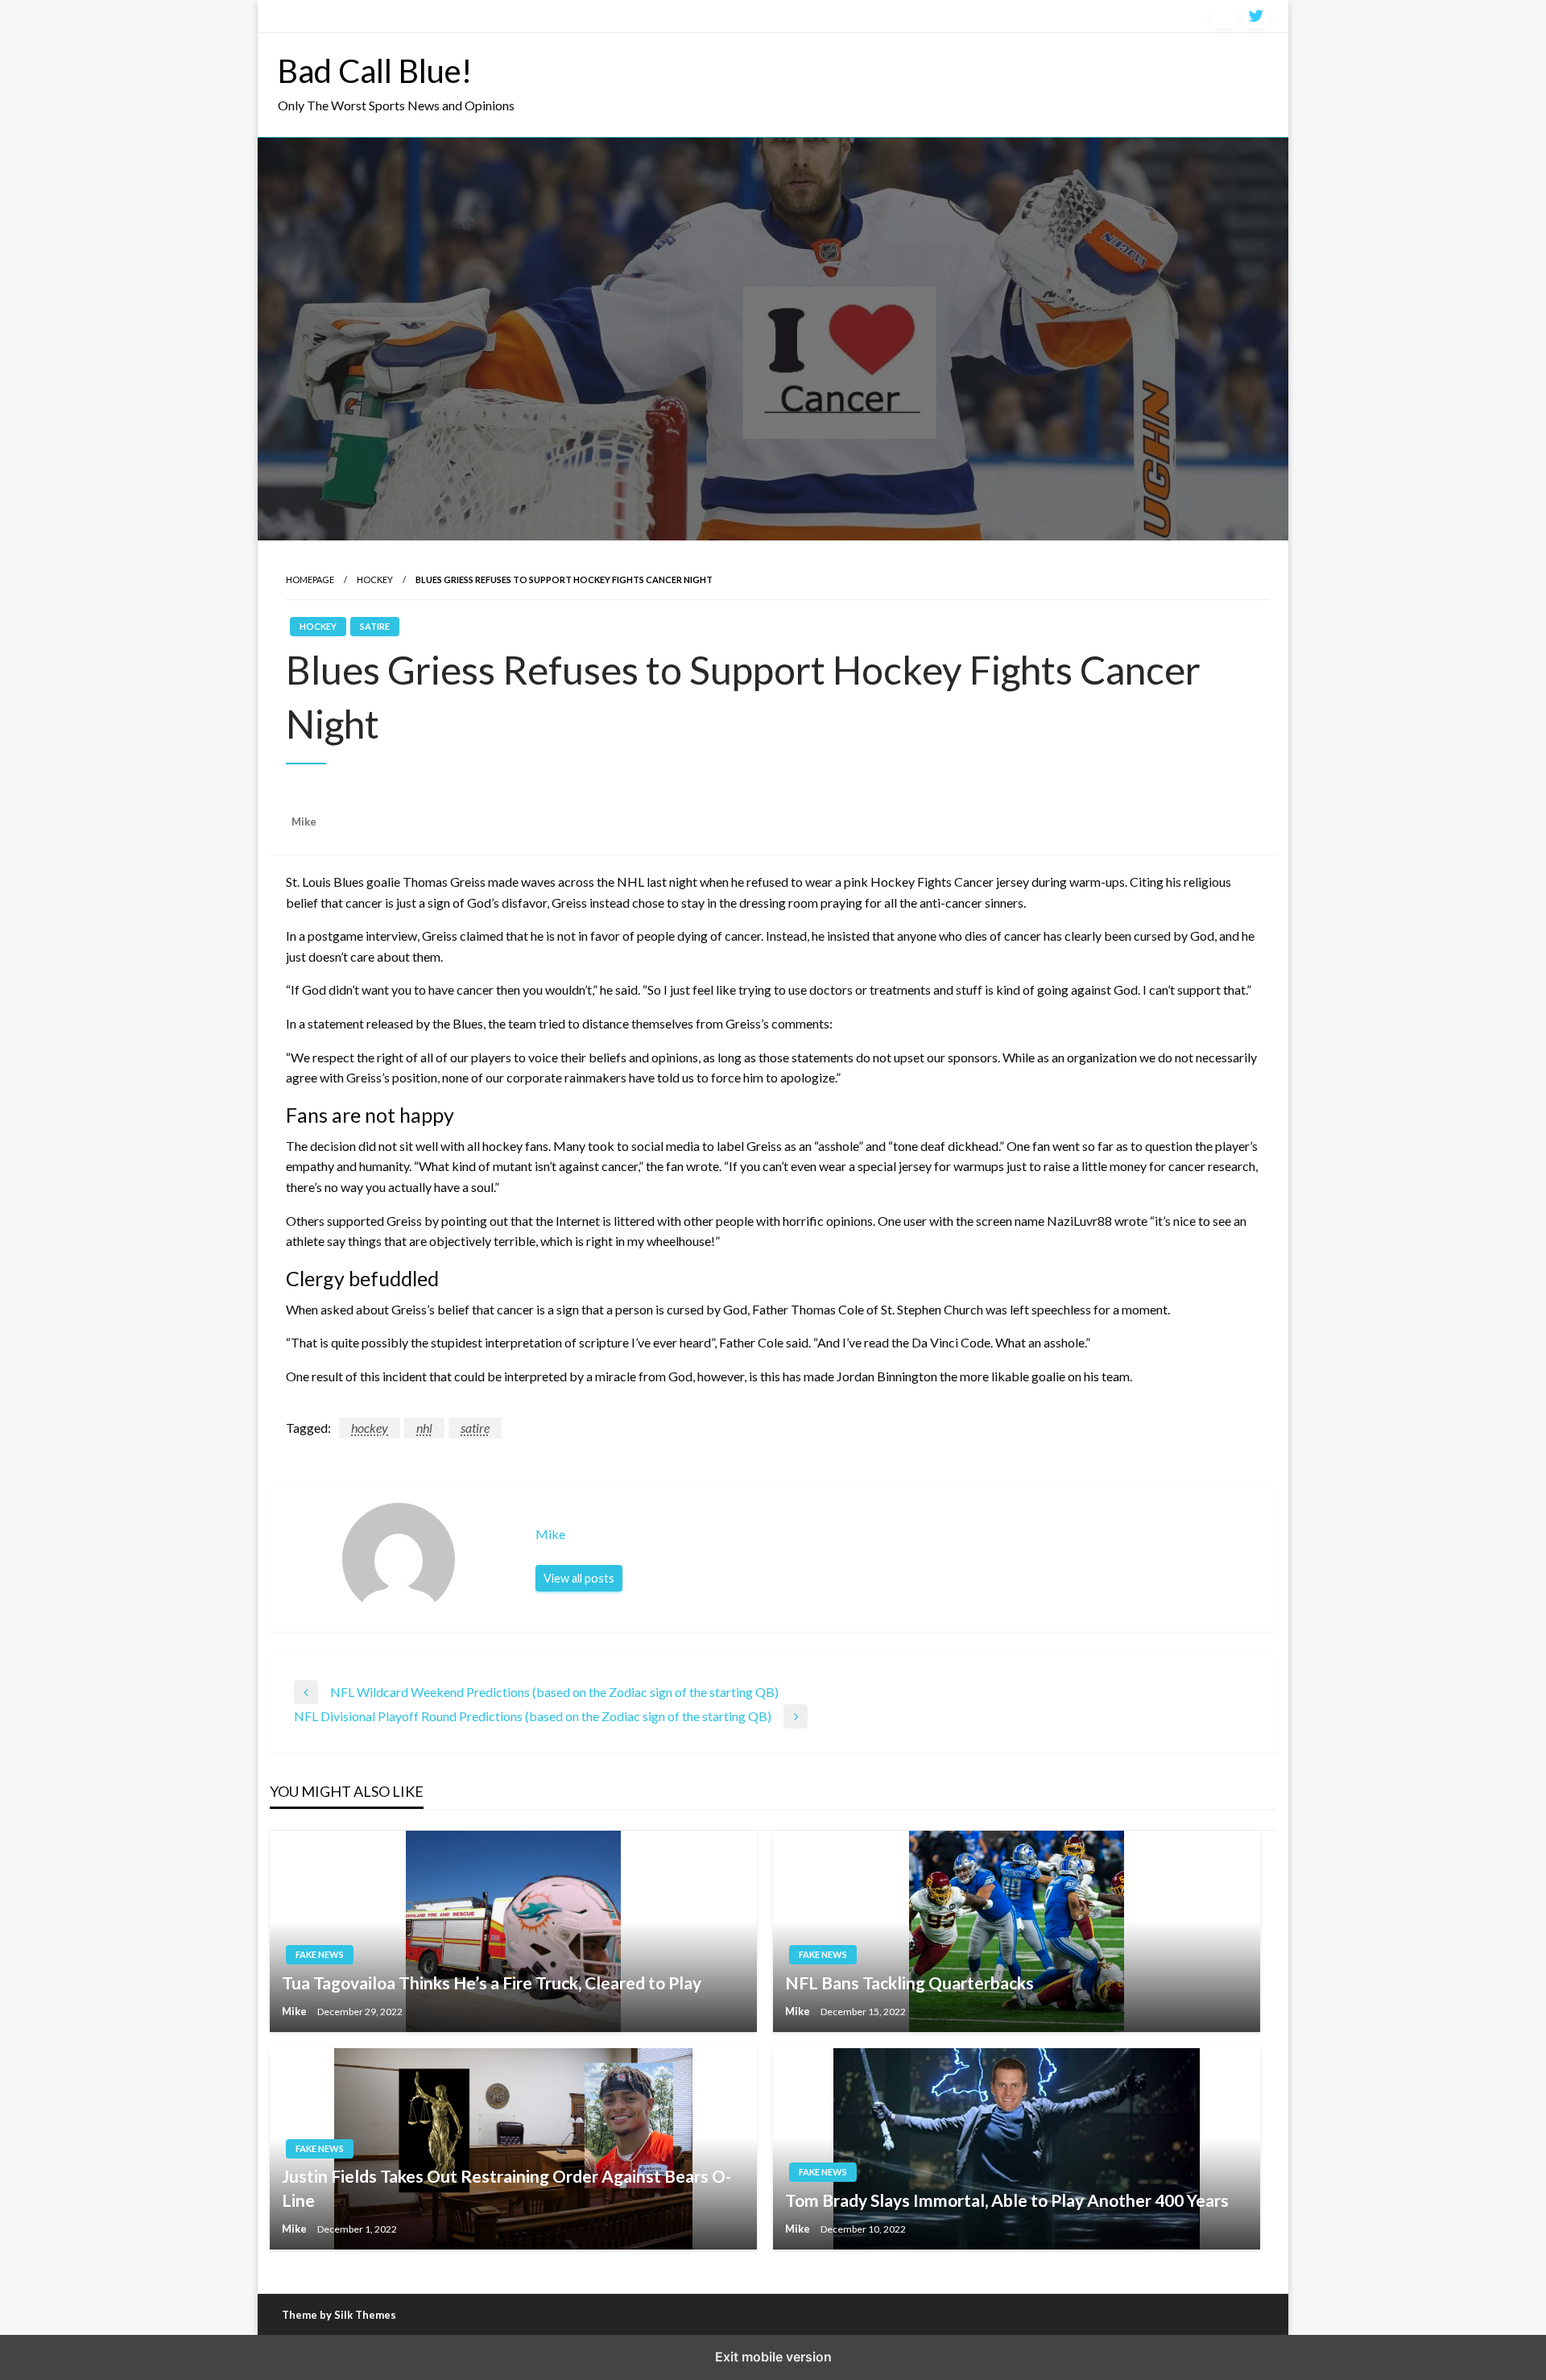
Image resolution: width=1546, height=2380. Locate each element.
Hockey (375, 579)
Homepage (310, 579)
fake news (320, 1954)
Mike (304, 822)
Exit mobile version (773, 2357)
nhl (424, 1428)
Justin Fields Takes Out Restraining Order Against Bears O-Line (506, 2188)
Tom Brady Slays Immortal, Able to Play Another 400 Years (1007, 2200)
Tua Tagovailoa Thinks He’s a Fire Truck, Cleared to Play (492, 1983)
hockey (370, 1428)
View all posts (579, 1578)
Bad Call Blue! (375, 71)
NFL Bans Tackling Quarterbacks (909, 1983)
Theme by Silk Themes (339, 2315)
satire (375, 626)
